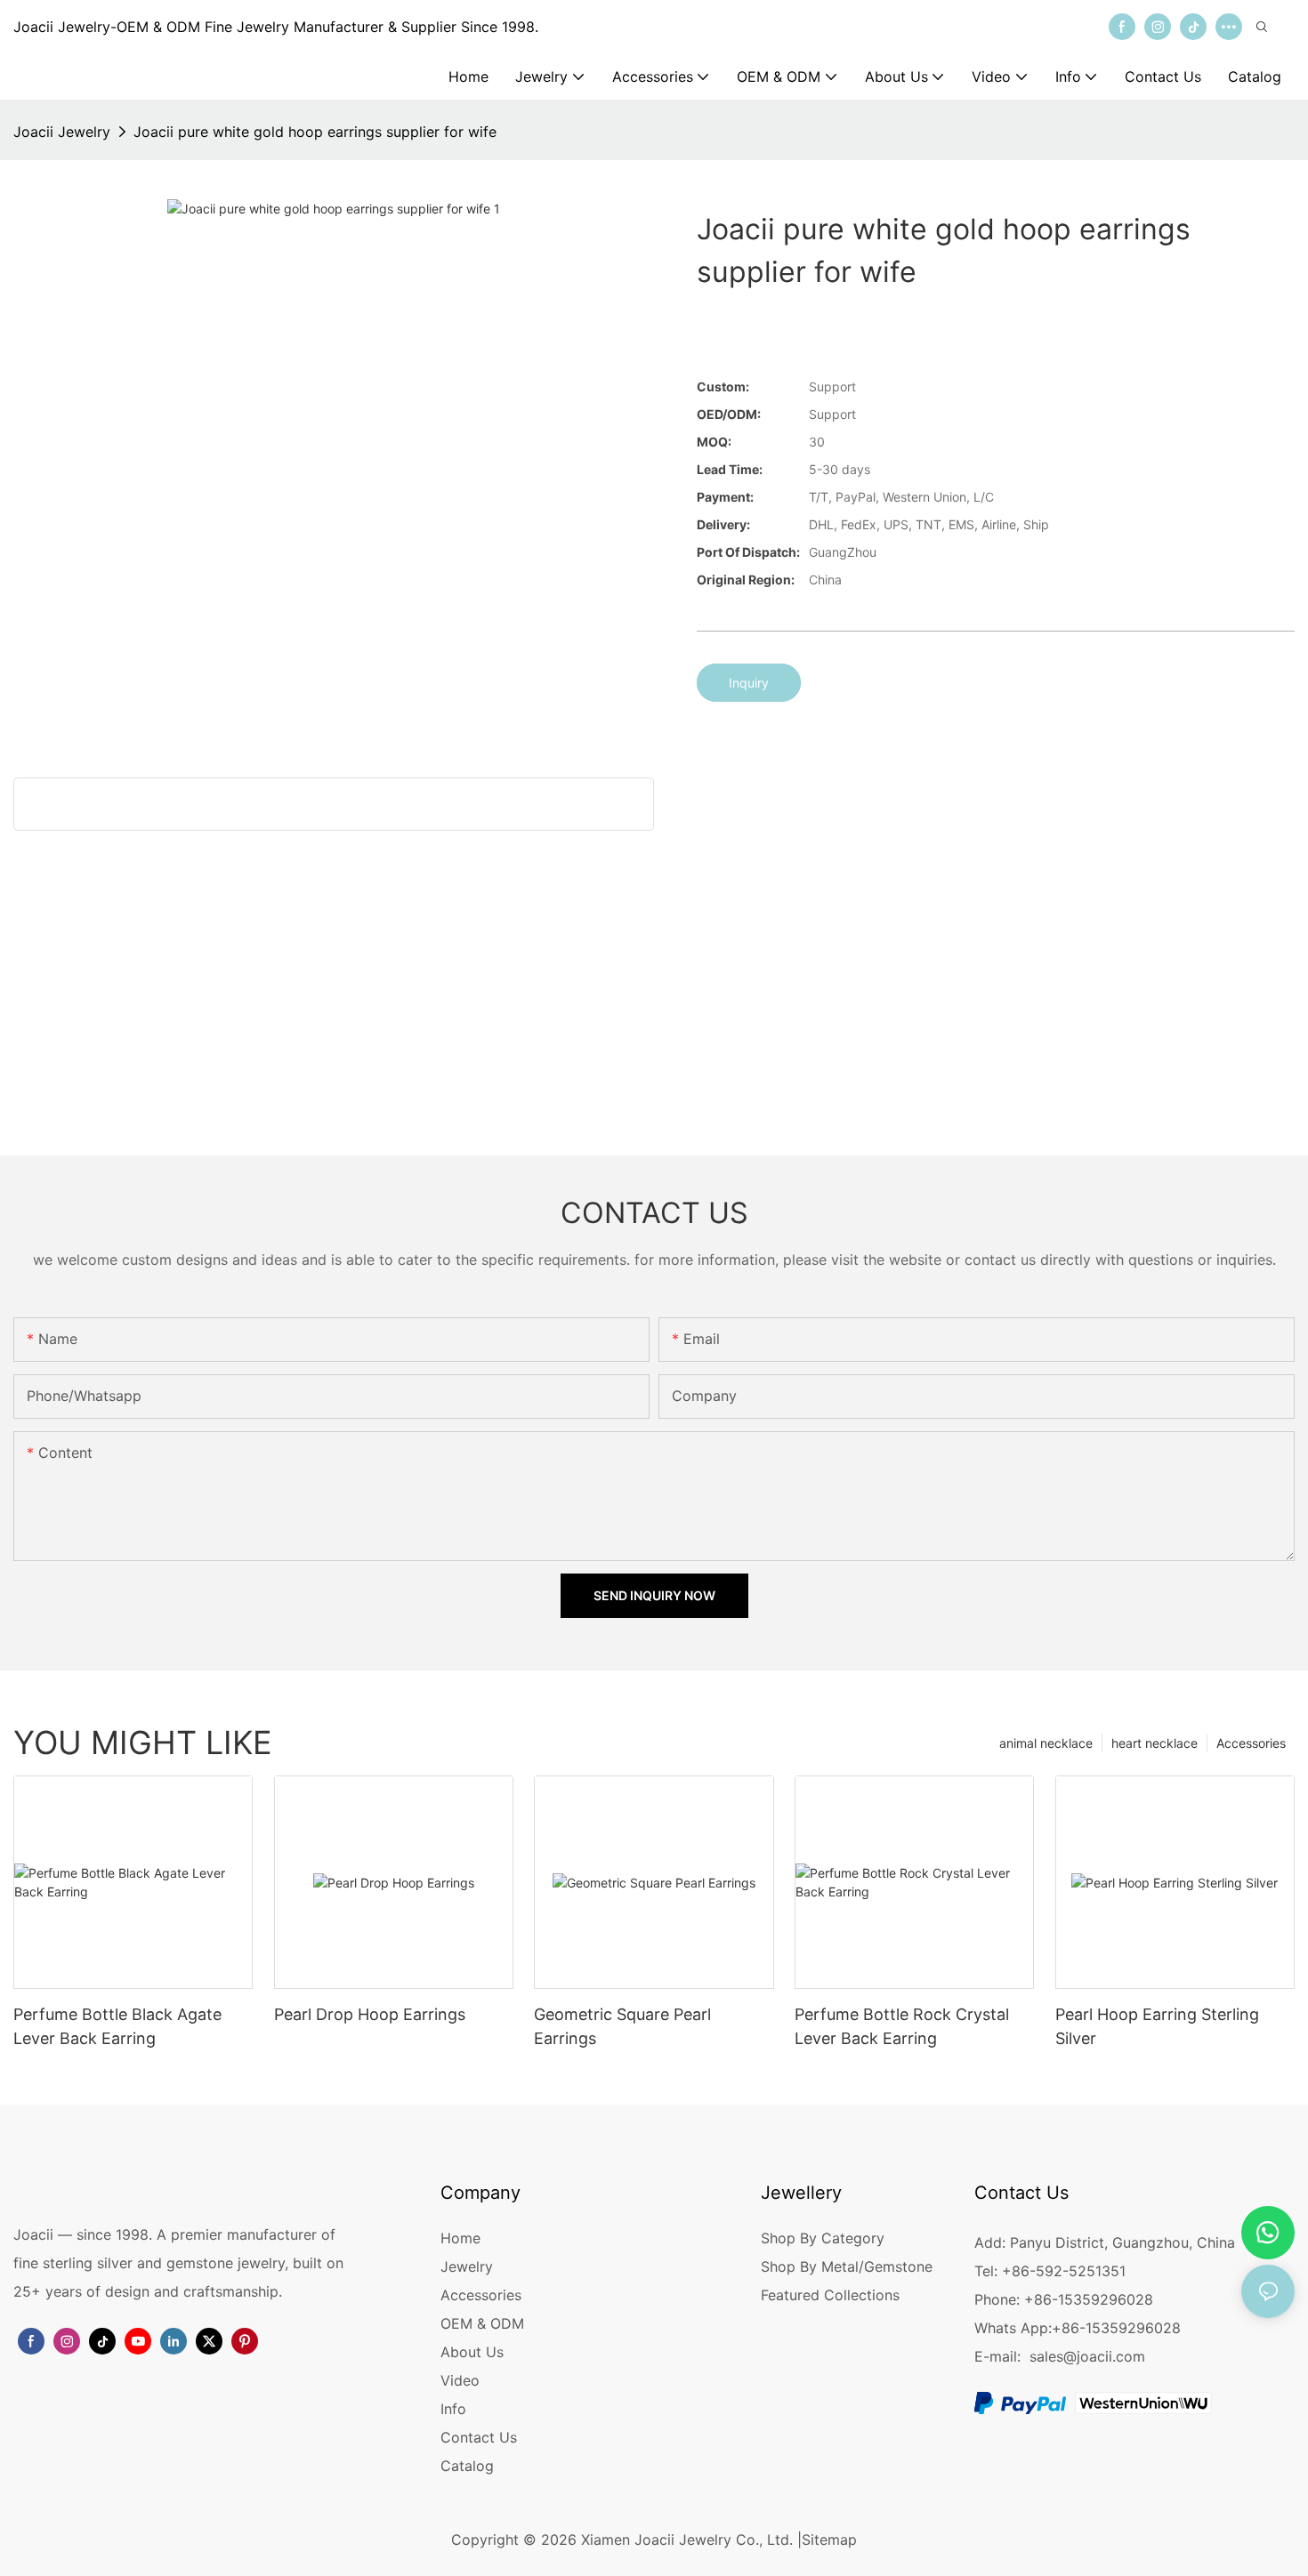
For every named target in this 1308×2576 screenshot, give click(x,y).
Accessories (1251, 1743)
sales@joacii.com (1087, 2356)
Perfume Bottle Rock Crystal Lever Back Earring (902, 2026)
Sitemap (829, 2540)
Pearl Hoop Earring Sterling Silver (1157, 2026)
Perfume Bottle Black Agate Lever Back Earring (117, 2026)
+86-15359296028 (1116, 2328)
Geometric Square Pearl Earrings (622, 2026)
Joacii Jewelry (62, 132)
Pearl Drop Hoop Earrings (370, 2014)
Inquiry (749, 683)
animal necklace (1046, 1743)
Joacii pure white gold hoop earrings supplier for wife (315, 132)
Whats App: (1013, 2328)
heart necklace (1155, 1743)
